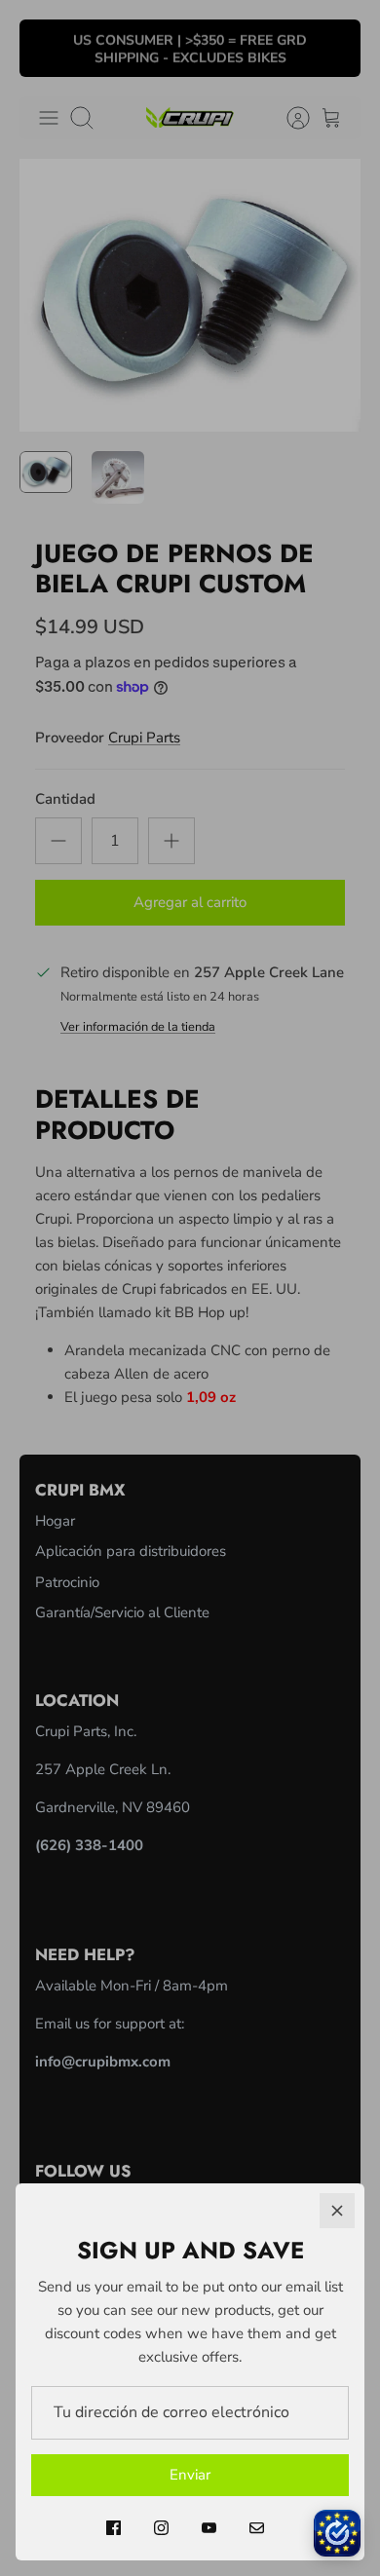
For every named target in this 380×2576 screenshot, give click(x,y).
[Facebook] (114, 2528)
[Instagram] (161, 2528)
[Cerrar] (337, 2211)
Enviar (190, 2475)
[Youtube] (209, 2528)
